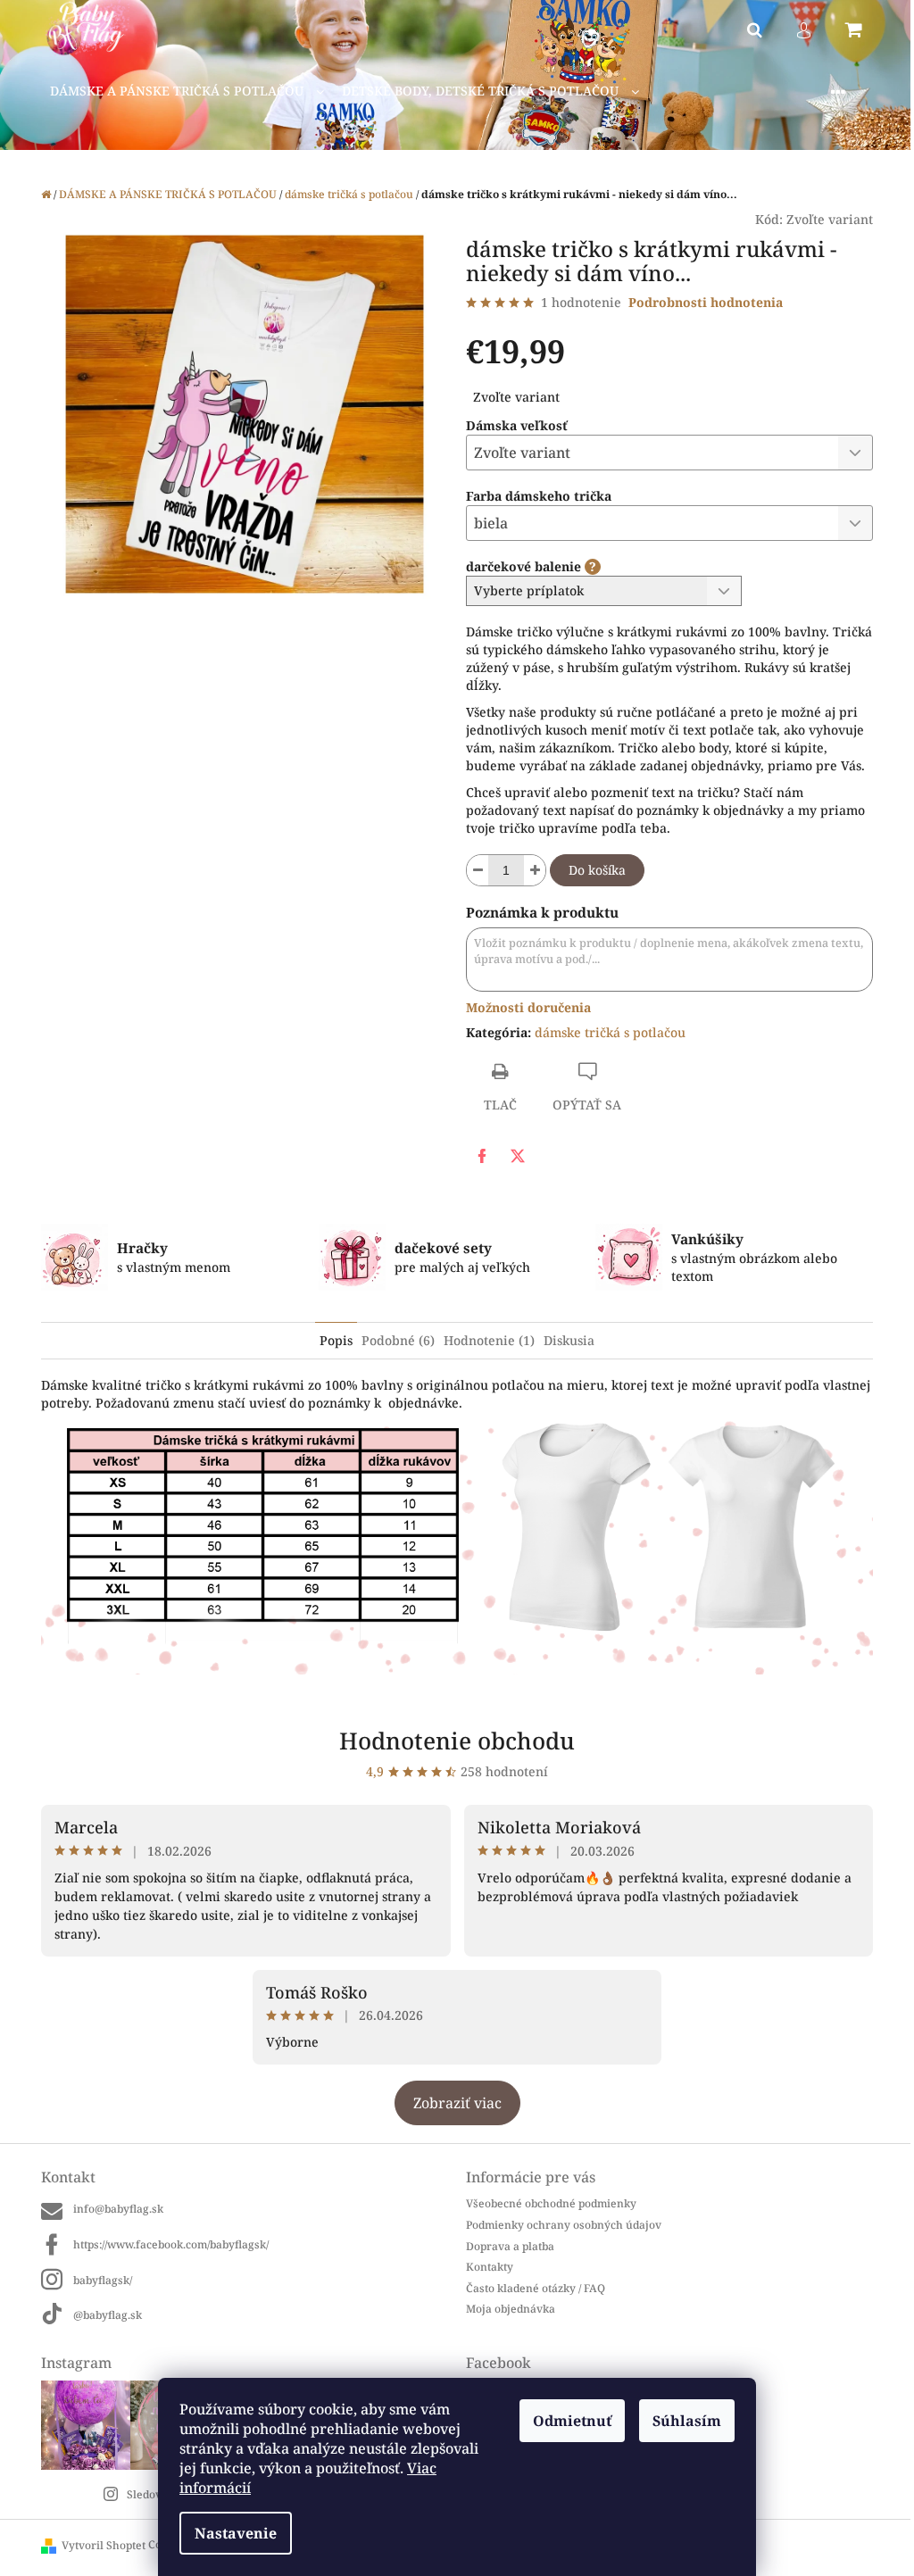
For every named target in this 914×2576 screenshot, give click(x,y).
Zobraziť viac (457, 2103)
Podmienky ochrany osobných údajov (564, 2225)
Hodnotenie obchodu (457, 1741)
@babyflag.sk (108, 2315)
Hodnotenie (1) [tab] (489, 1340)
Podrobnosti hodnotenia (706, 302)
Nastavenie (236, 2533)
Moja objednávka (511, 2309)
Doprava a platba (510, 2246)
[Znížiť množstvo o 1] (478, 870)
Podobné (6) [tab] (398, 1340)
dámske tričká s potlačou (610, 1032)
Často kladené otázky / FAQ (536, 2288)
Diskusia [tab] (569, 1340)
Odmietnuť (572, 2421)
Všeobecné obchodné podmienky (551, 2203)
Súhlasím (687, 2421)
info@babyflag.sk (118, 2209)
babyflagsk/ (103, 2280)
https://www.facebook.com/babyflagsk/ (171, 2244)
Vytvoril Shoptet (104, 2545)
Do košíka (597, 870)
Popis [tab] (336, 1340)
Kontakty (490, 2267)
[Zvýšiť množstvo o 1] (535, 870)
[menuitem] (187, 91)
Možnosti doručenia (528, 1007)
